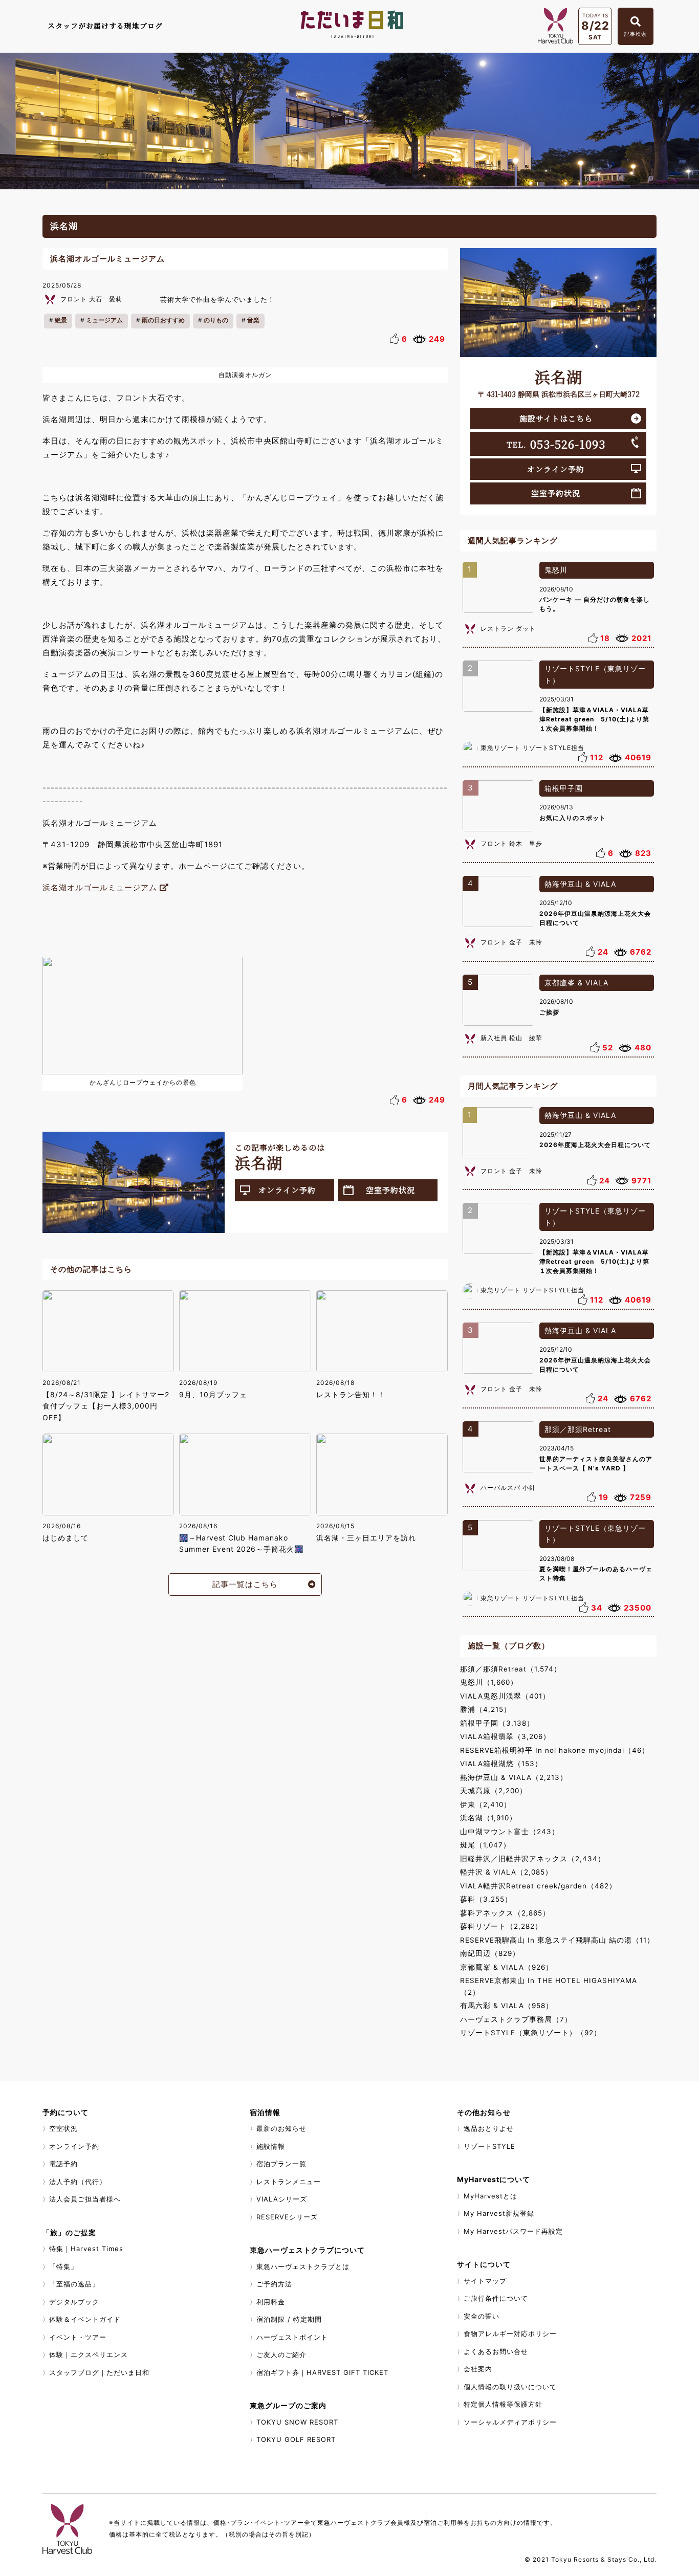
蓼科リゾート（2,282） (501, 1926)
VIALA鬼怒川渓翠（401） (505, 1696)
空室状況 (63, 2128)
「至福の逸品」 (74, 2284)
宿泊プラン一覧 (281, 2164)
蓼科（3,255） (486, 1899)
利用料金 (271, 2302)
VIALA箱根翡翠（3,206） (505, 1736)
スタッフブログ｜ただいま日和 (99, 2372)
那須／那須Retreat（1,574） (511, 1669)
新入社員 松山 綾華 (511, 1038)
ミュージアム (104, 320)
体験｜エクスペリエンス (89, 2354)
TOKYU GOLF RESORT (296, 2439)
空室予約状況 (390, 1190)
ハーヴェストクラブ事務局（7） (516, 2019)
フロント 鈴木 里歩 (511, 843)
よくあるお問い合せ (496, 2351)
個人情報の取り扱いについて (510, 2387)
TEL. (556, 444)
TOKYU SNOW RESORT (297, 2422)
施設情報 (271, 2146)
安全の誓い (482, 2316)
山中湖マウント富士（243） (510, 1832)
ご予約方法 (274, 2284)
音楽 (253, 320)
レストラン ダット (508, 629)
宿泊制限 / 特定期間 (289, 2319)
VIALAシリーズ (282, 2199)
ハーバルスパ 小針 (508, 1488)
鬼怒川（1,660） (489, 1682)
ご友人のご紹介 (281, 2354)
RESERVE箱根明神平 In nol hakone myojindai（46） (555, 1750)
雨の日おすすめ (163, 320)
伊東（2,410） (486, 1804)
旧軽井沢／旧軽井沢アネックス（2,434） (533, 1859)
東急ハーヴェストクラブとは (303, 2266)
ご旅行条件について (496, 2298)
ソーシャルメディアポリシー (510, 2422)
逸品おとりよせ (489, 2128)
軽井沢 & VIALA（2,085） (506, 1872)
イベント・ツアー (78, 2337)
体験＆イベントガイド (85, 2319)
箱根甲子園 (564, 788)
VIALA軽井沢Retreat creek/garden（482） (538, 1886)
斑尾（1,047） (485, 1845)
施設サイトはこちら (556, 418)
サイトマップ (485, 2281)
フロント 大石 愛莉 (91, 299)
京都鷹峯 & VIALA (576, 983)
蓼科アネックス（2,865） (505, 1913)
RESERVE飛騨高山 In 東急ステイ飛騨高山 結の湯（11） (557, 1940)
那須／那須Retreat (578, 1429)
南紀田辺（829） (490, 1953)
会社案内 (478, 2369)
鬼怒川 (556, 570)
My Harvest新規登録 (499, 2213)
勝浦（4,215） (486, 1709)
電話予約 (63, 2164)
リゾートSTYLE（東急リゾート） (595, 674)
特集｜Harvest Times (86, 2249)
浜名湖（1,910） (488, 1818)
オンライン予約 (287, 1190)
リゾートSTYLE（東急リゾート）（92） (531, 2033)
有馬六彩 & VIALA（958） (507, 2006)
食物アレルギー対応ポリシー (510, 2333)
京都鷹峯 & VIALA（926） (507, 1967)
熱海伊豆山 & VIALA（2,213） (514, 1777)
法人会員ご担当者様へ (85, 2199)
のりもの (216, 320)
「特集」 (63, 2266)
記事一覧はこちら (245, 1584)
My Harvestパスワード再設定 (513, 2231)
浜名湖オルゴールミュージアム (100, 887)
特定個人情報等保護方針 (503, 2404)
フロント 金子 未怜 (511, 942)
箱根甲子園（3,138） (497, 1723)
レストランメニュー (289, 2182)
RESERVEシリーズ (287, 2217)
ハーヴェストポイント (292, 2337)
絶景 (61, 320)
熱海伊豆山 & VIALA (580, 884)
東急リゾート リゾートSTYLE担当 (532, 748)
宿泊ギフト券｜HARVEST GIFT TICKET (322, 2372)
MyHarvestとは (490, 2196)
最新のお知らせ (281, 2128)
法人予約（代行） (78, 2182)
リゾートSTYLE (489, 2146)
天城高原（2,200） (494, 1791)
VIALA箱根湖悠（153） (501, 1764)
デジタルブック (74, 2302)
